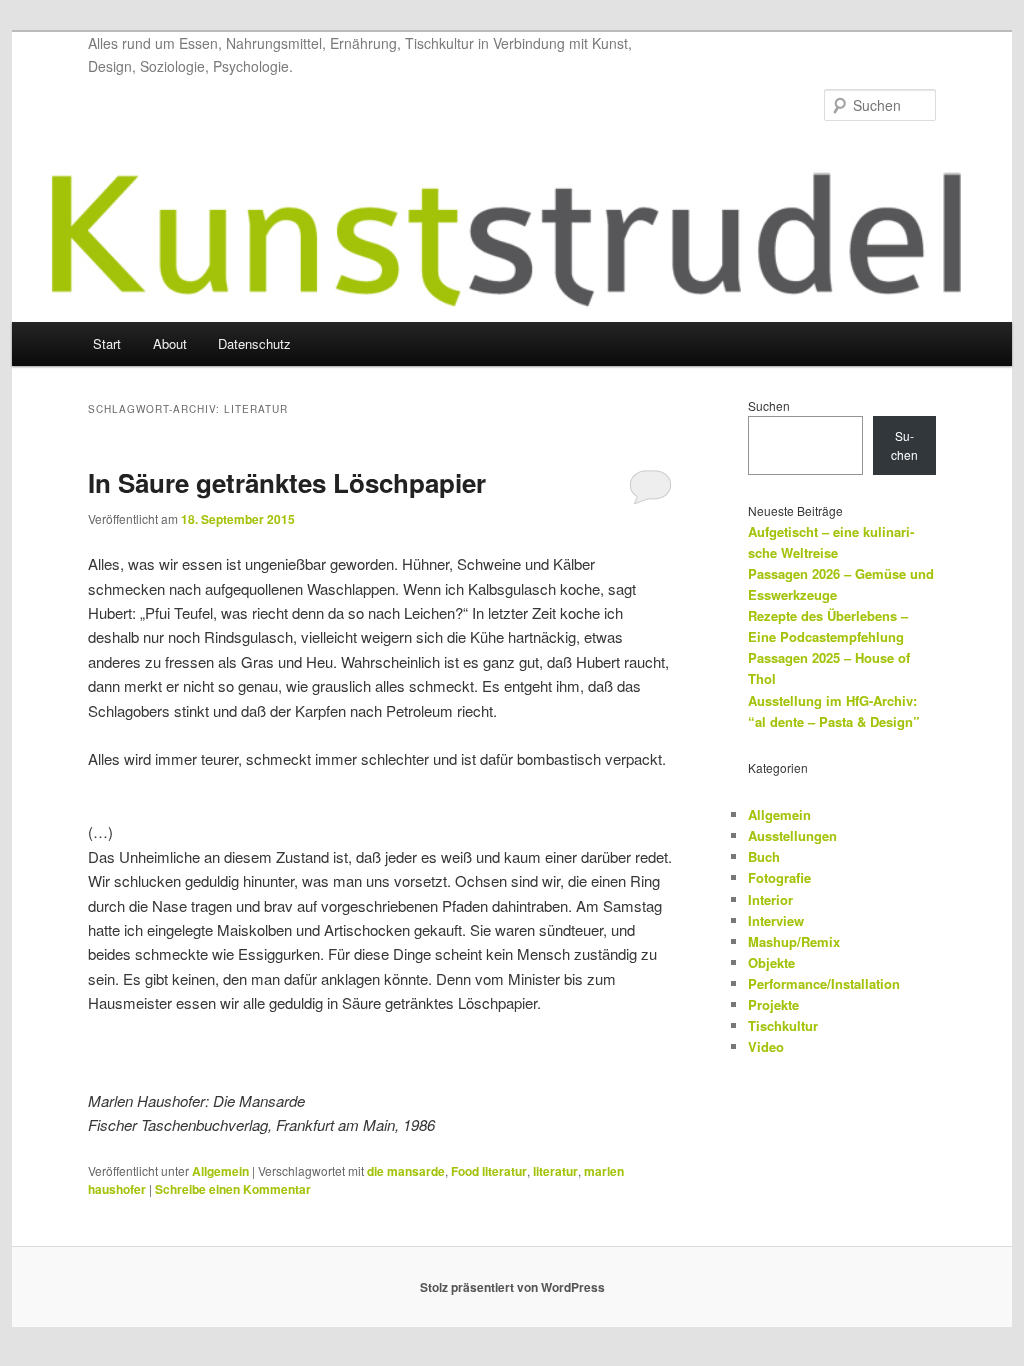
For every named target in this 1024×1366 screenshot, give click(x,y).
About (170, 343)
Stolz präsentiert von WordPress (512, 1287)
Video (766, 1046)
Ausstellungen (792, 835)
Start (107, 343)
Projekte (773, 1004)
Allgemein (220, 1171)
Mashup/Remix (794, 941)
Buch (764, 856)
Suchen (769, 405)
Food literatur (489, 1171)
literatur (555, 1171)
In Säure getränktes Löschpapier (287, 482)
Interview (776, 920)
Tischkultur (783, 1025)
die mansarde (406, 1171)
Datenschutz (254, 343)
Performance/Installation (824, 983)
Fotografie (779, 877)
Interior (770, 899)
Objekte (771, 962)
